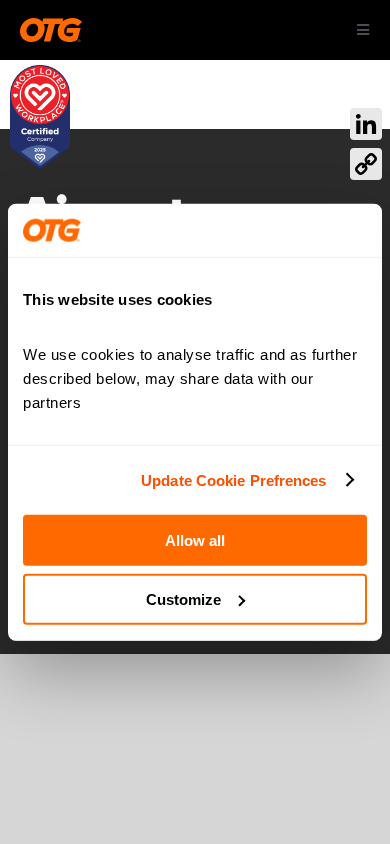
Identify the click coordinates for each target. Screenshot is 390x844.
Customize (183, 598)
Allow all (195, 540)
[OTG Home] (51, 30)
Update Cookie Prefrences (233, 479)
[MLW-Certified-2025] (40, 74)
